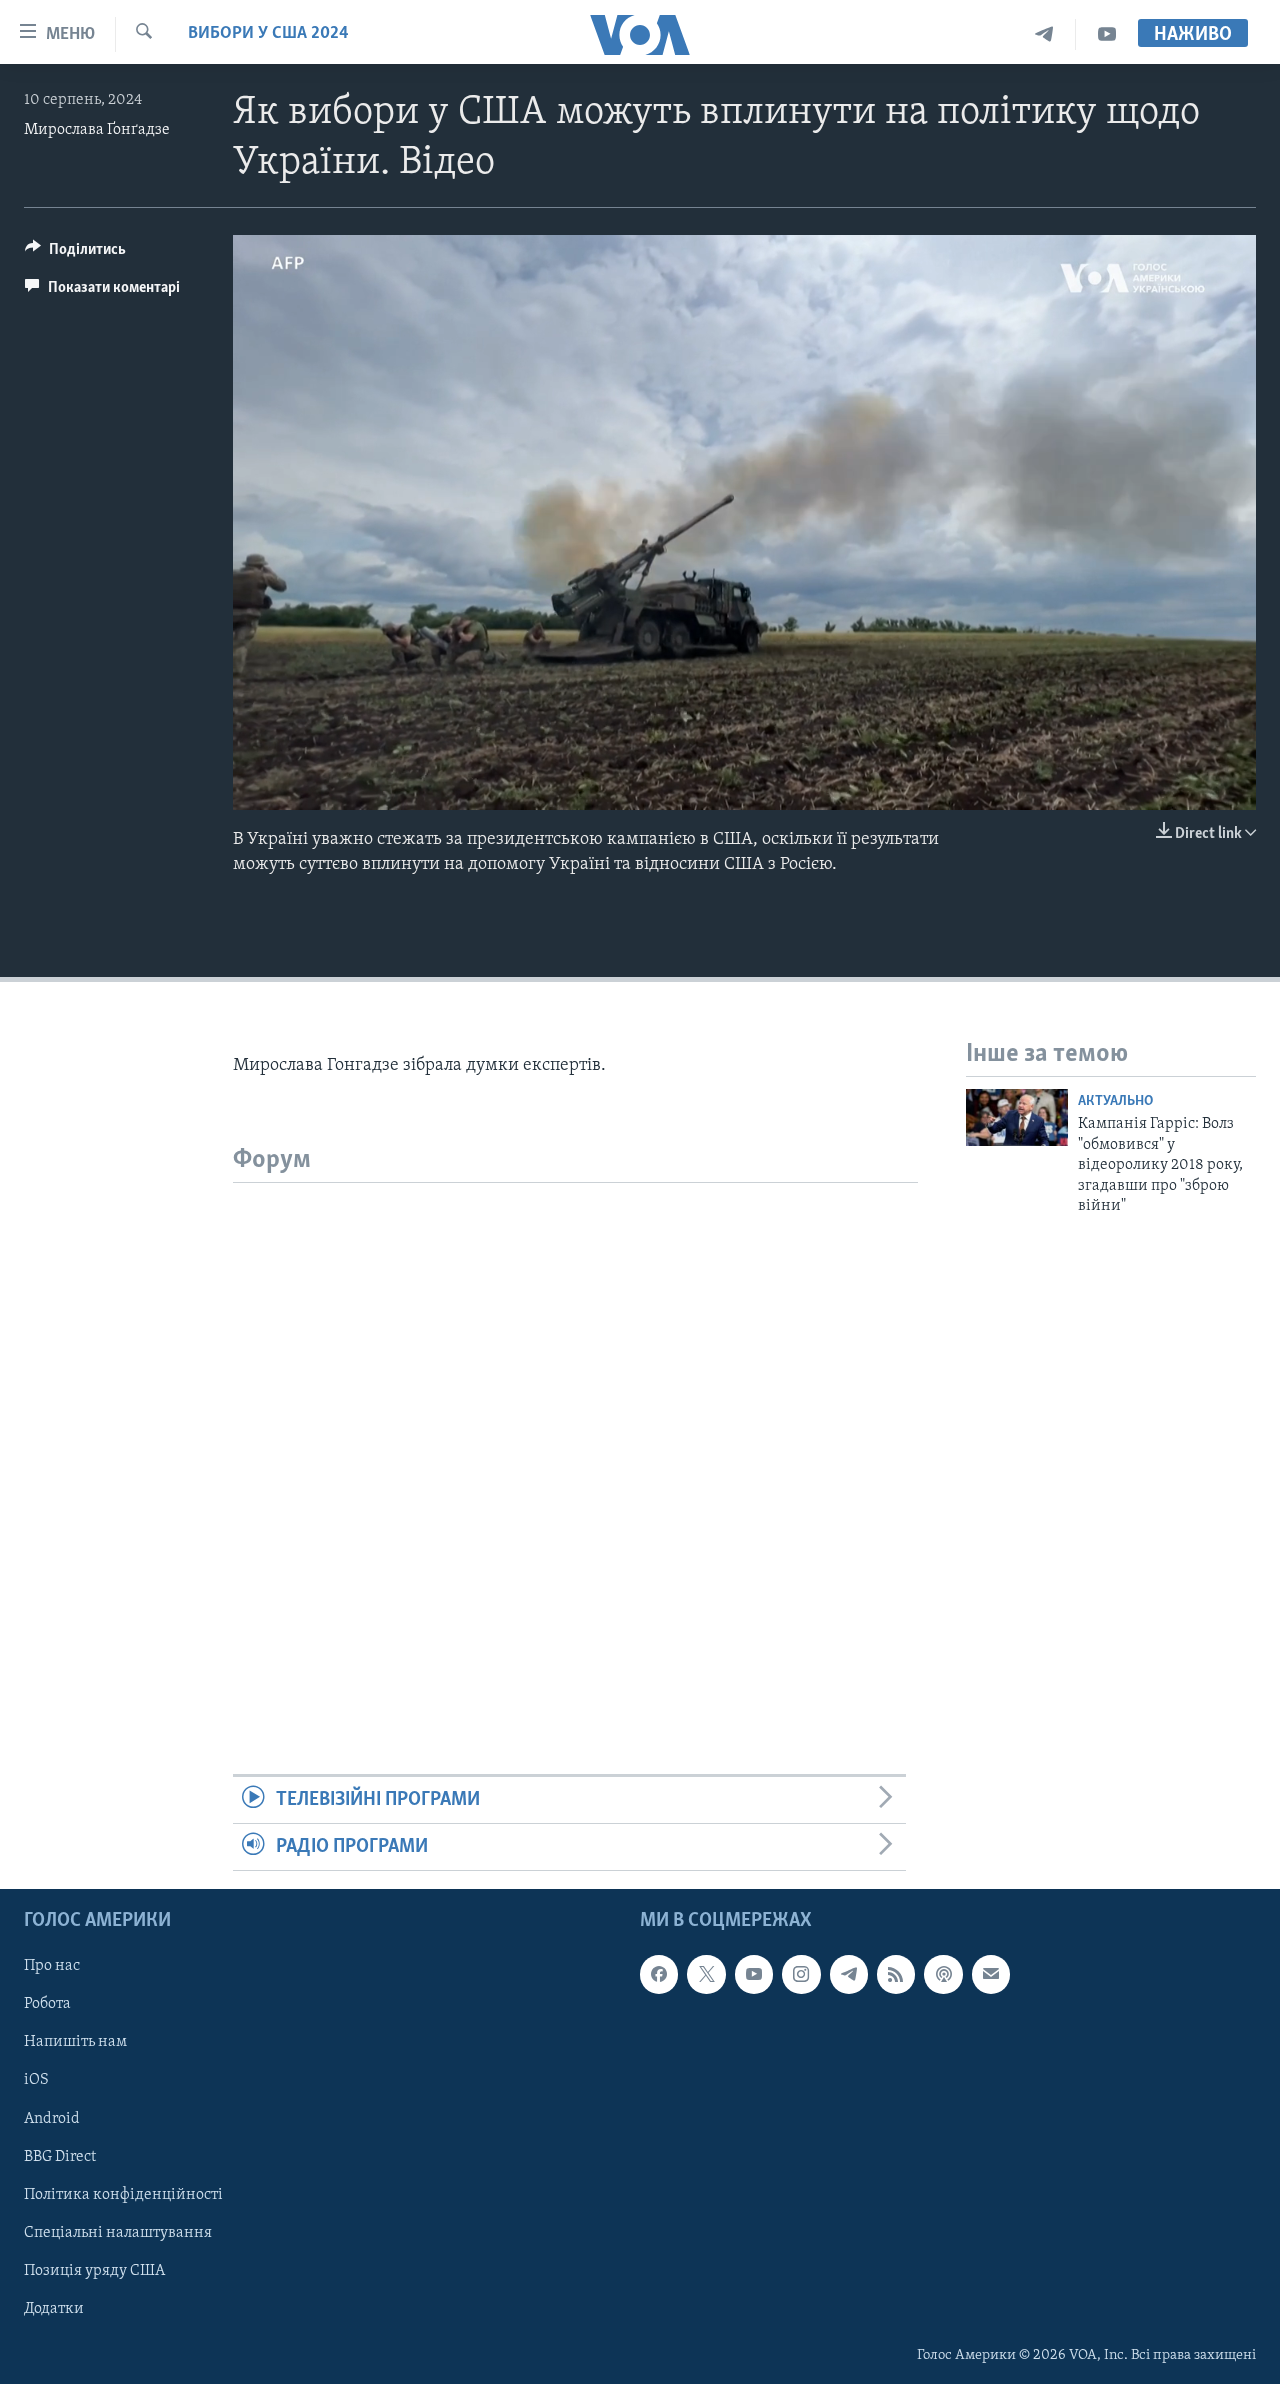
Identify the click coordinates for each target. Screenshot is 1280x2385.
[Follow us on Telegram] (849, 1975)
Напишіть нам (75, 2043)
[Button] (75, 254)
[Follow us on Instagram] (801, 1975)
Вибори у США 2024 (268, 34)
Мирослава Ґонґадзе (97, 130)
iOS (36, 2081)
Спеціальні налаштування (118, 2233)
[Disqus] (575, 1433)
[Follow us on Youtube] (754, 1975)
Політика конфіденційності (123, 2195)
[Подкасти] (943, 1975)
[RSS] (896, 1975)
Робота (47, 2005)
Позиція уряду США (94, 2271)
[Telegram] (1044, 34)
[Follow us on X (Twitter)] (706, 1975)
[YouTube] (1107, 34)
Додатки (54, 2309)
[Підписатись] (991, 1975)
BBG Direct (60, 2157)
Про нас (52, 1967)
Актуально (1115, 1101)
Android (52, 2119)
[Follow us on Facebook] (659, 1975)
